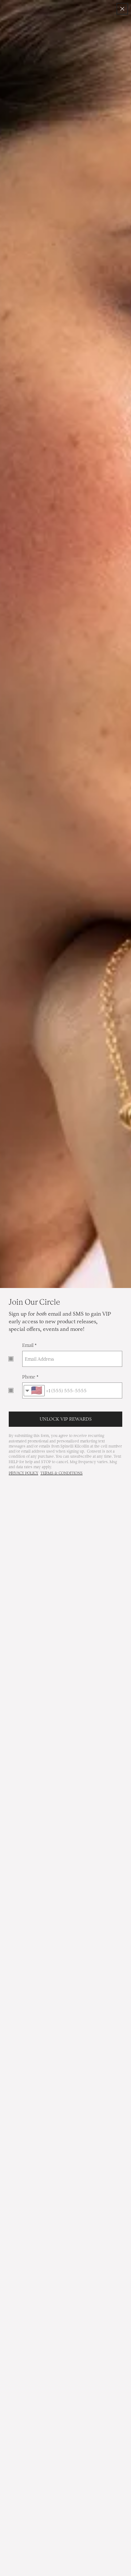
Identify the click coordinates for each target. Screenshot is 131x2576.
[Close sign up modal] (122, 9)
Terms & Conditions (61, 1473)
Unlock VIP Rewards (66, 1419)
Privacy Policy (23, 1473)
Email (28, 1345)
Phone (29, 1377)
